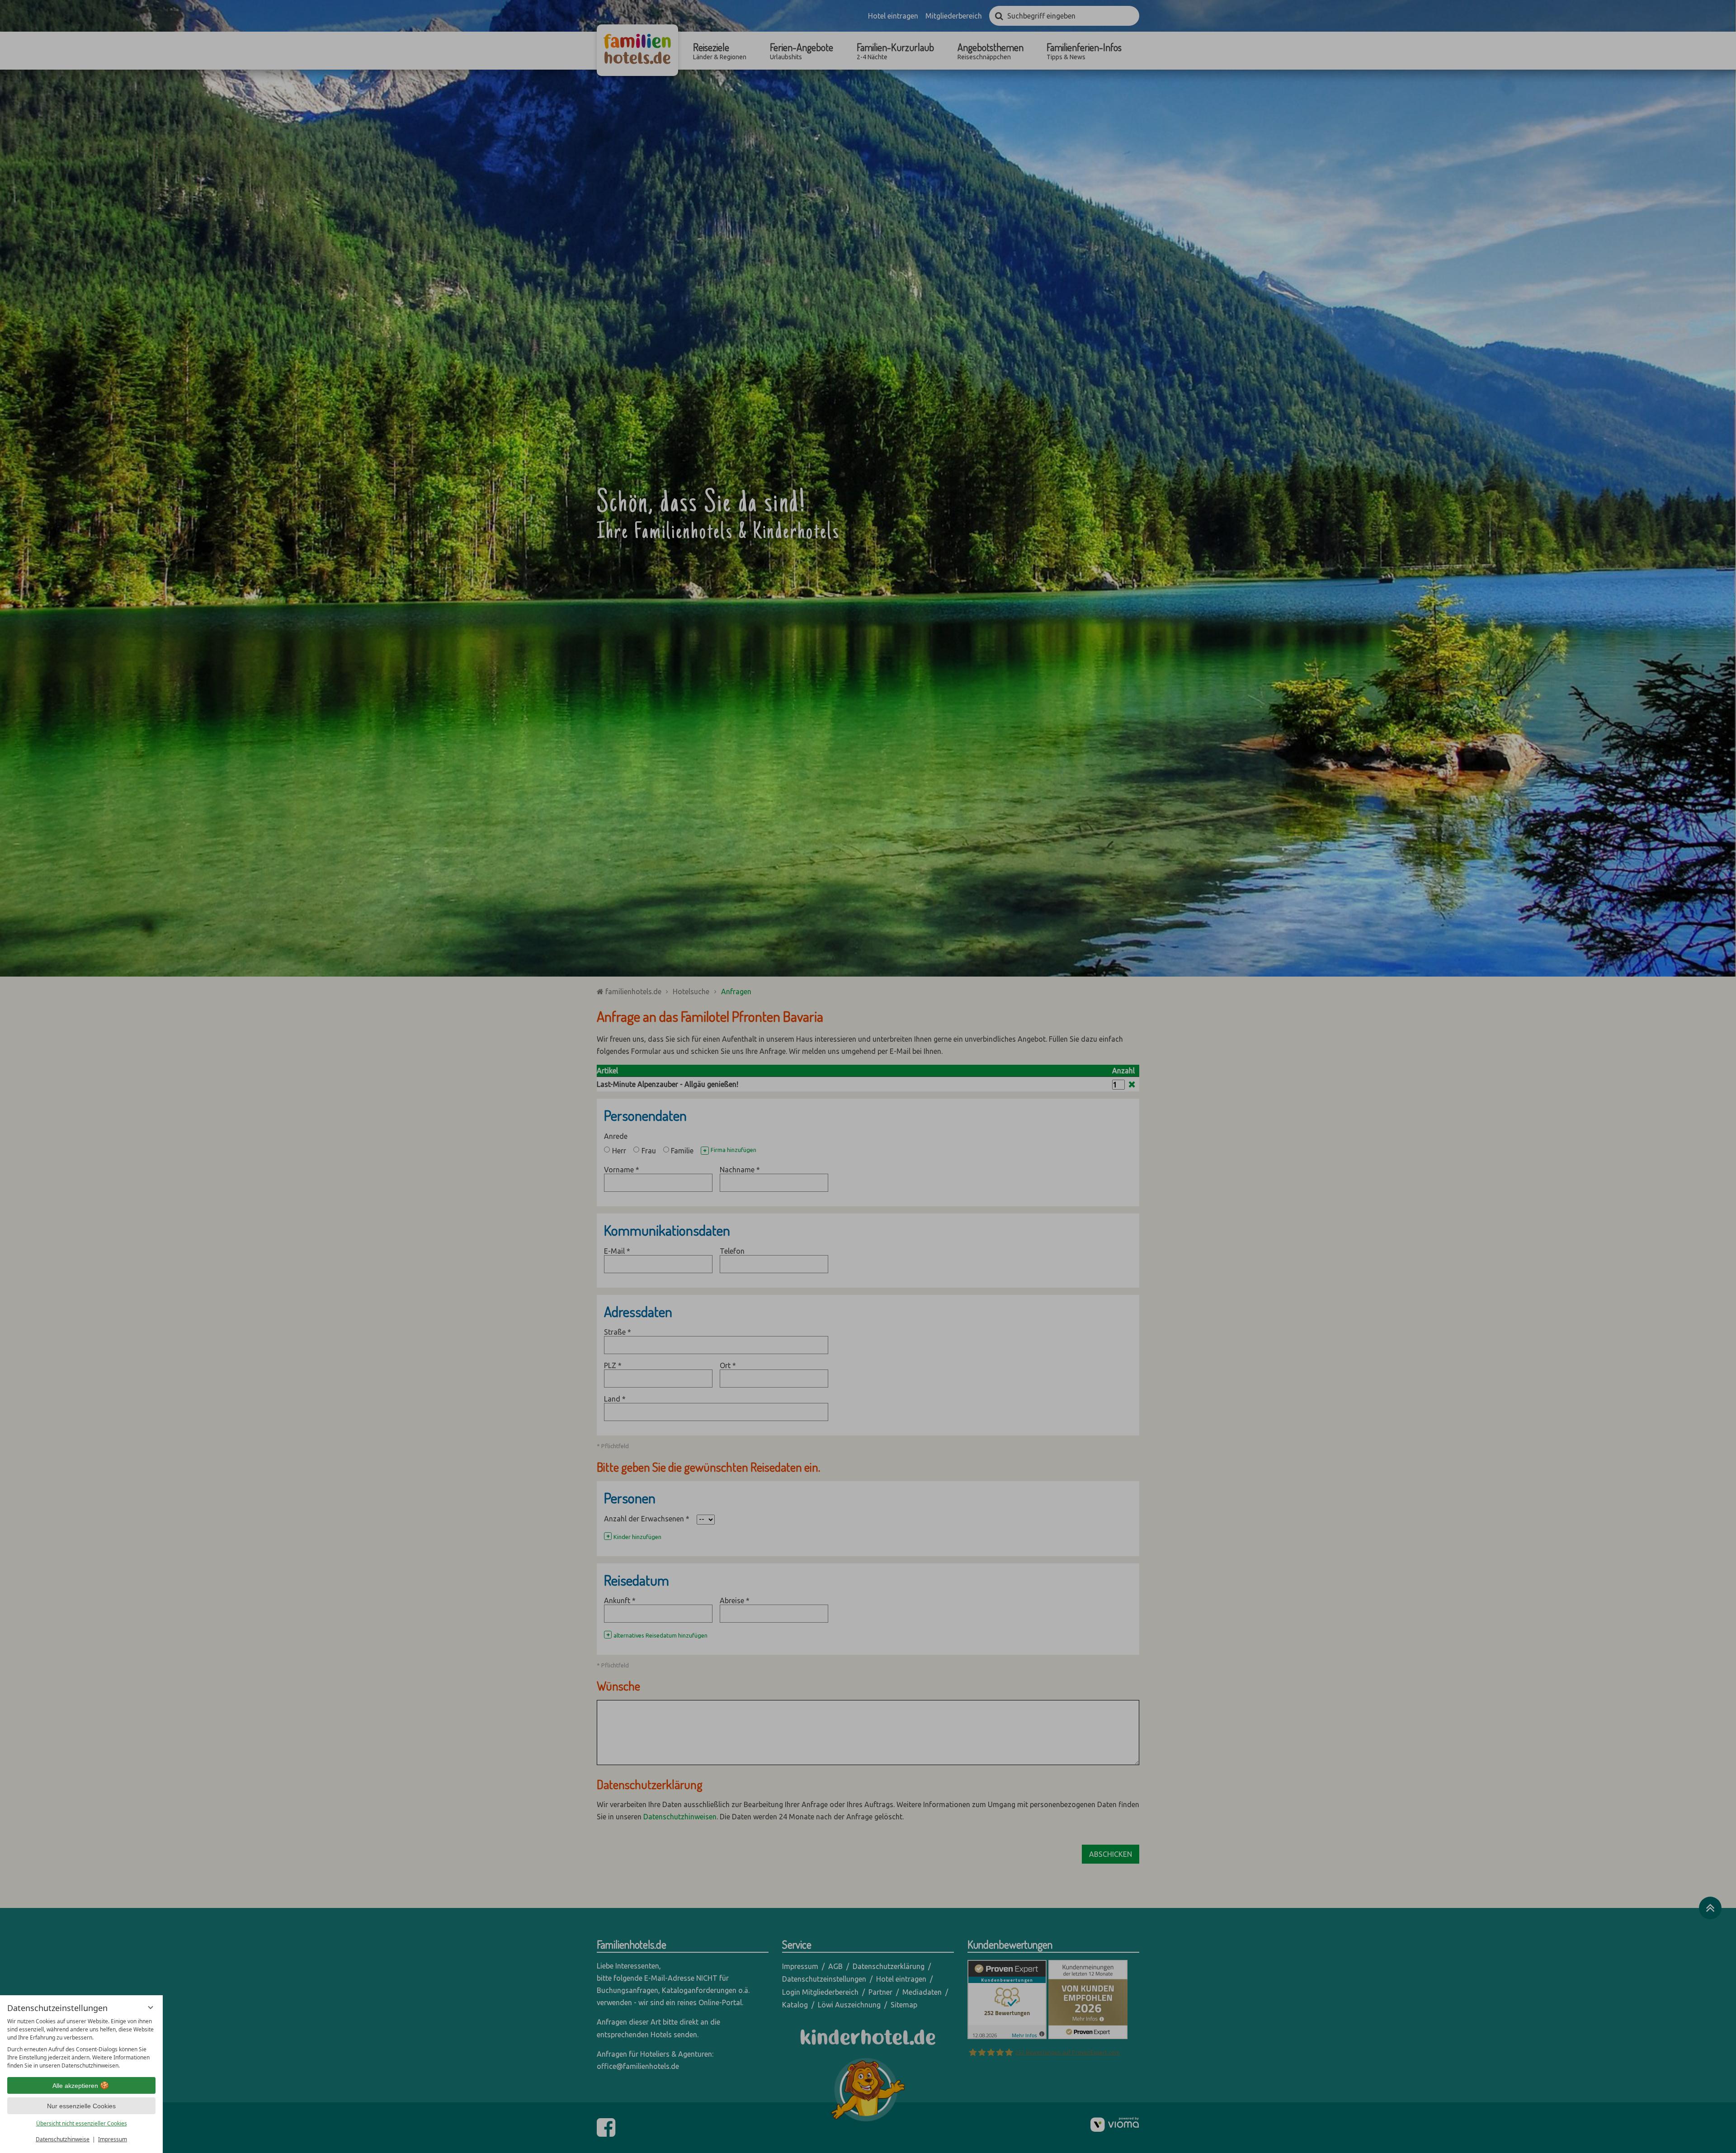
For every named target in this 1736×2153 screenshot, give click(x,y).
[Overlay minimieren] (151, 2007)
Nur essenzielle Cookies (81, 2106)
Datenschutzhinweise (63, 2139)
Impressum (113, 2139)
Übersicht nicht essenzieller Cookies (82, 2123)
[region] (81, 2044)
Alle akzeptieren (75, 2086)
